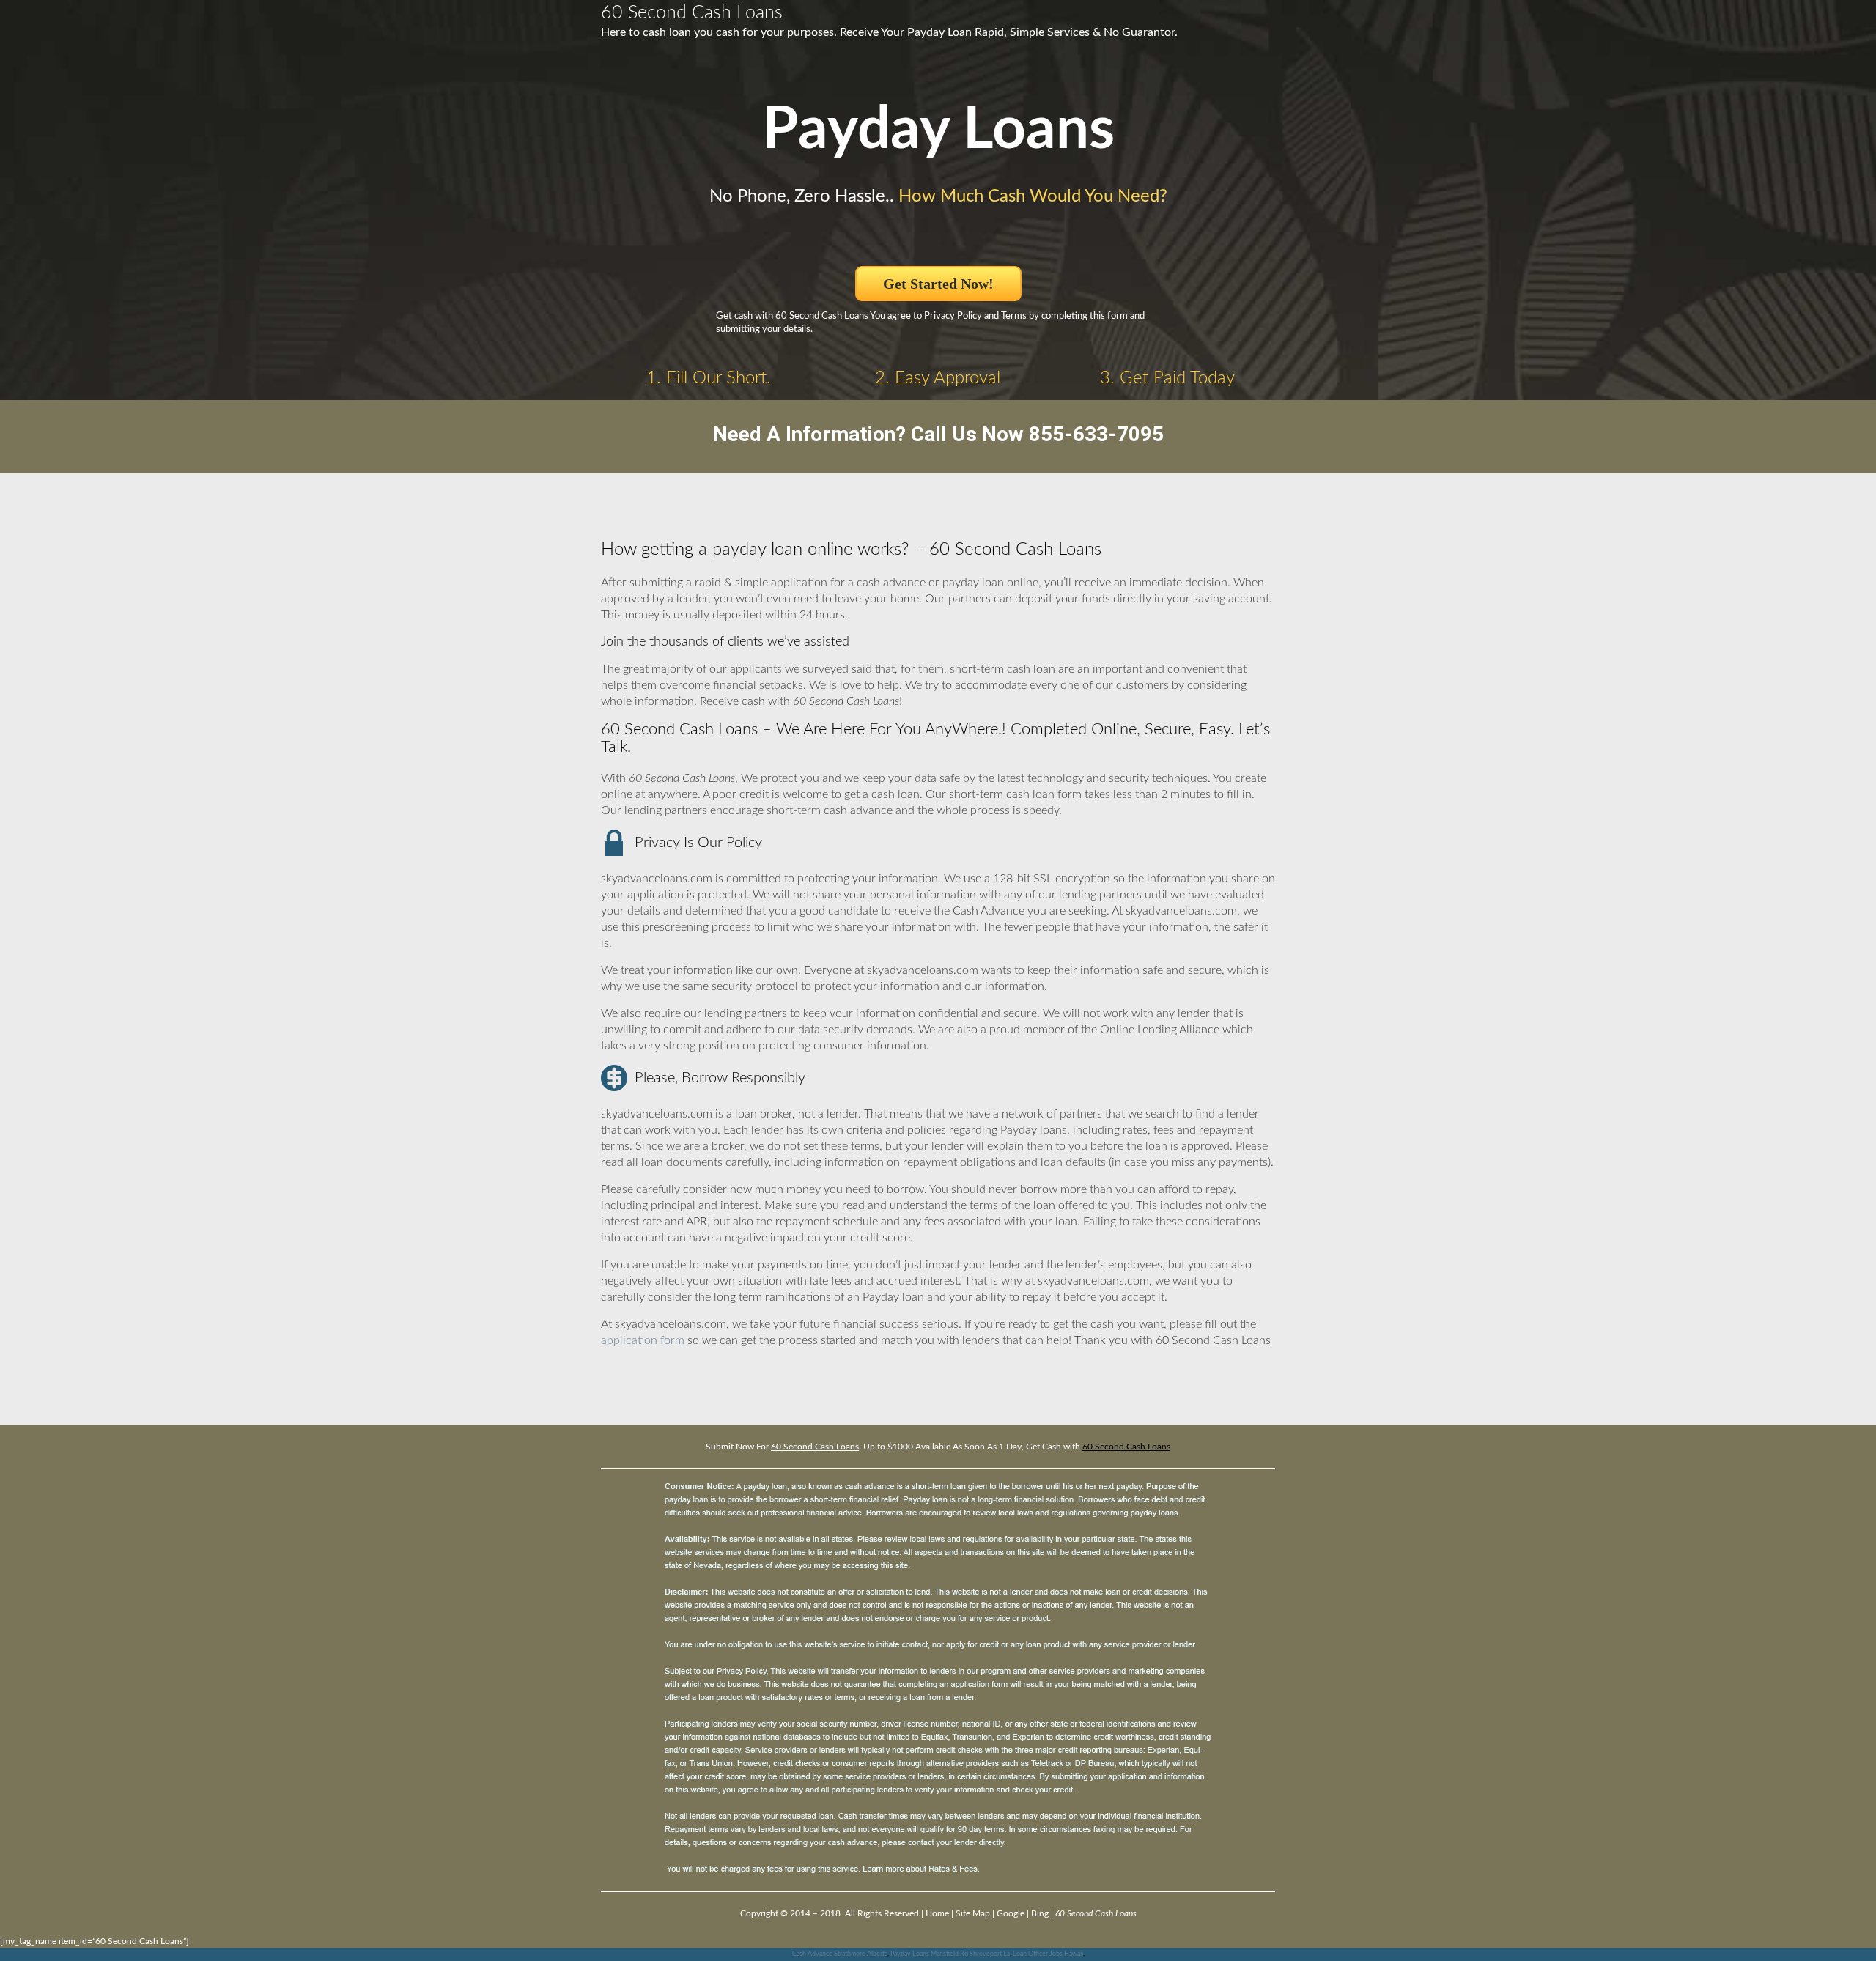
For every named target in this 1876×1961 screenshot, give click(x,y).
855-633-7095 (1096, 434)
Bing (1040, 1913)
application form (643, 1340)
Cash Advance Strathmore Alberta (840, 1954)
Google (1011, 1913)
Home (937, 1913)
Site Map (973, 1913)
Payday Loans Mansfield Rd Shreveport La (950, 1954)
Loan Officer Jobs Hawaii (1048, 1954)
